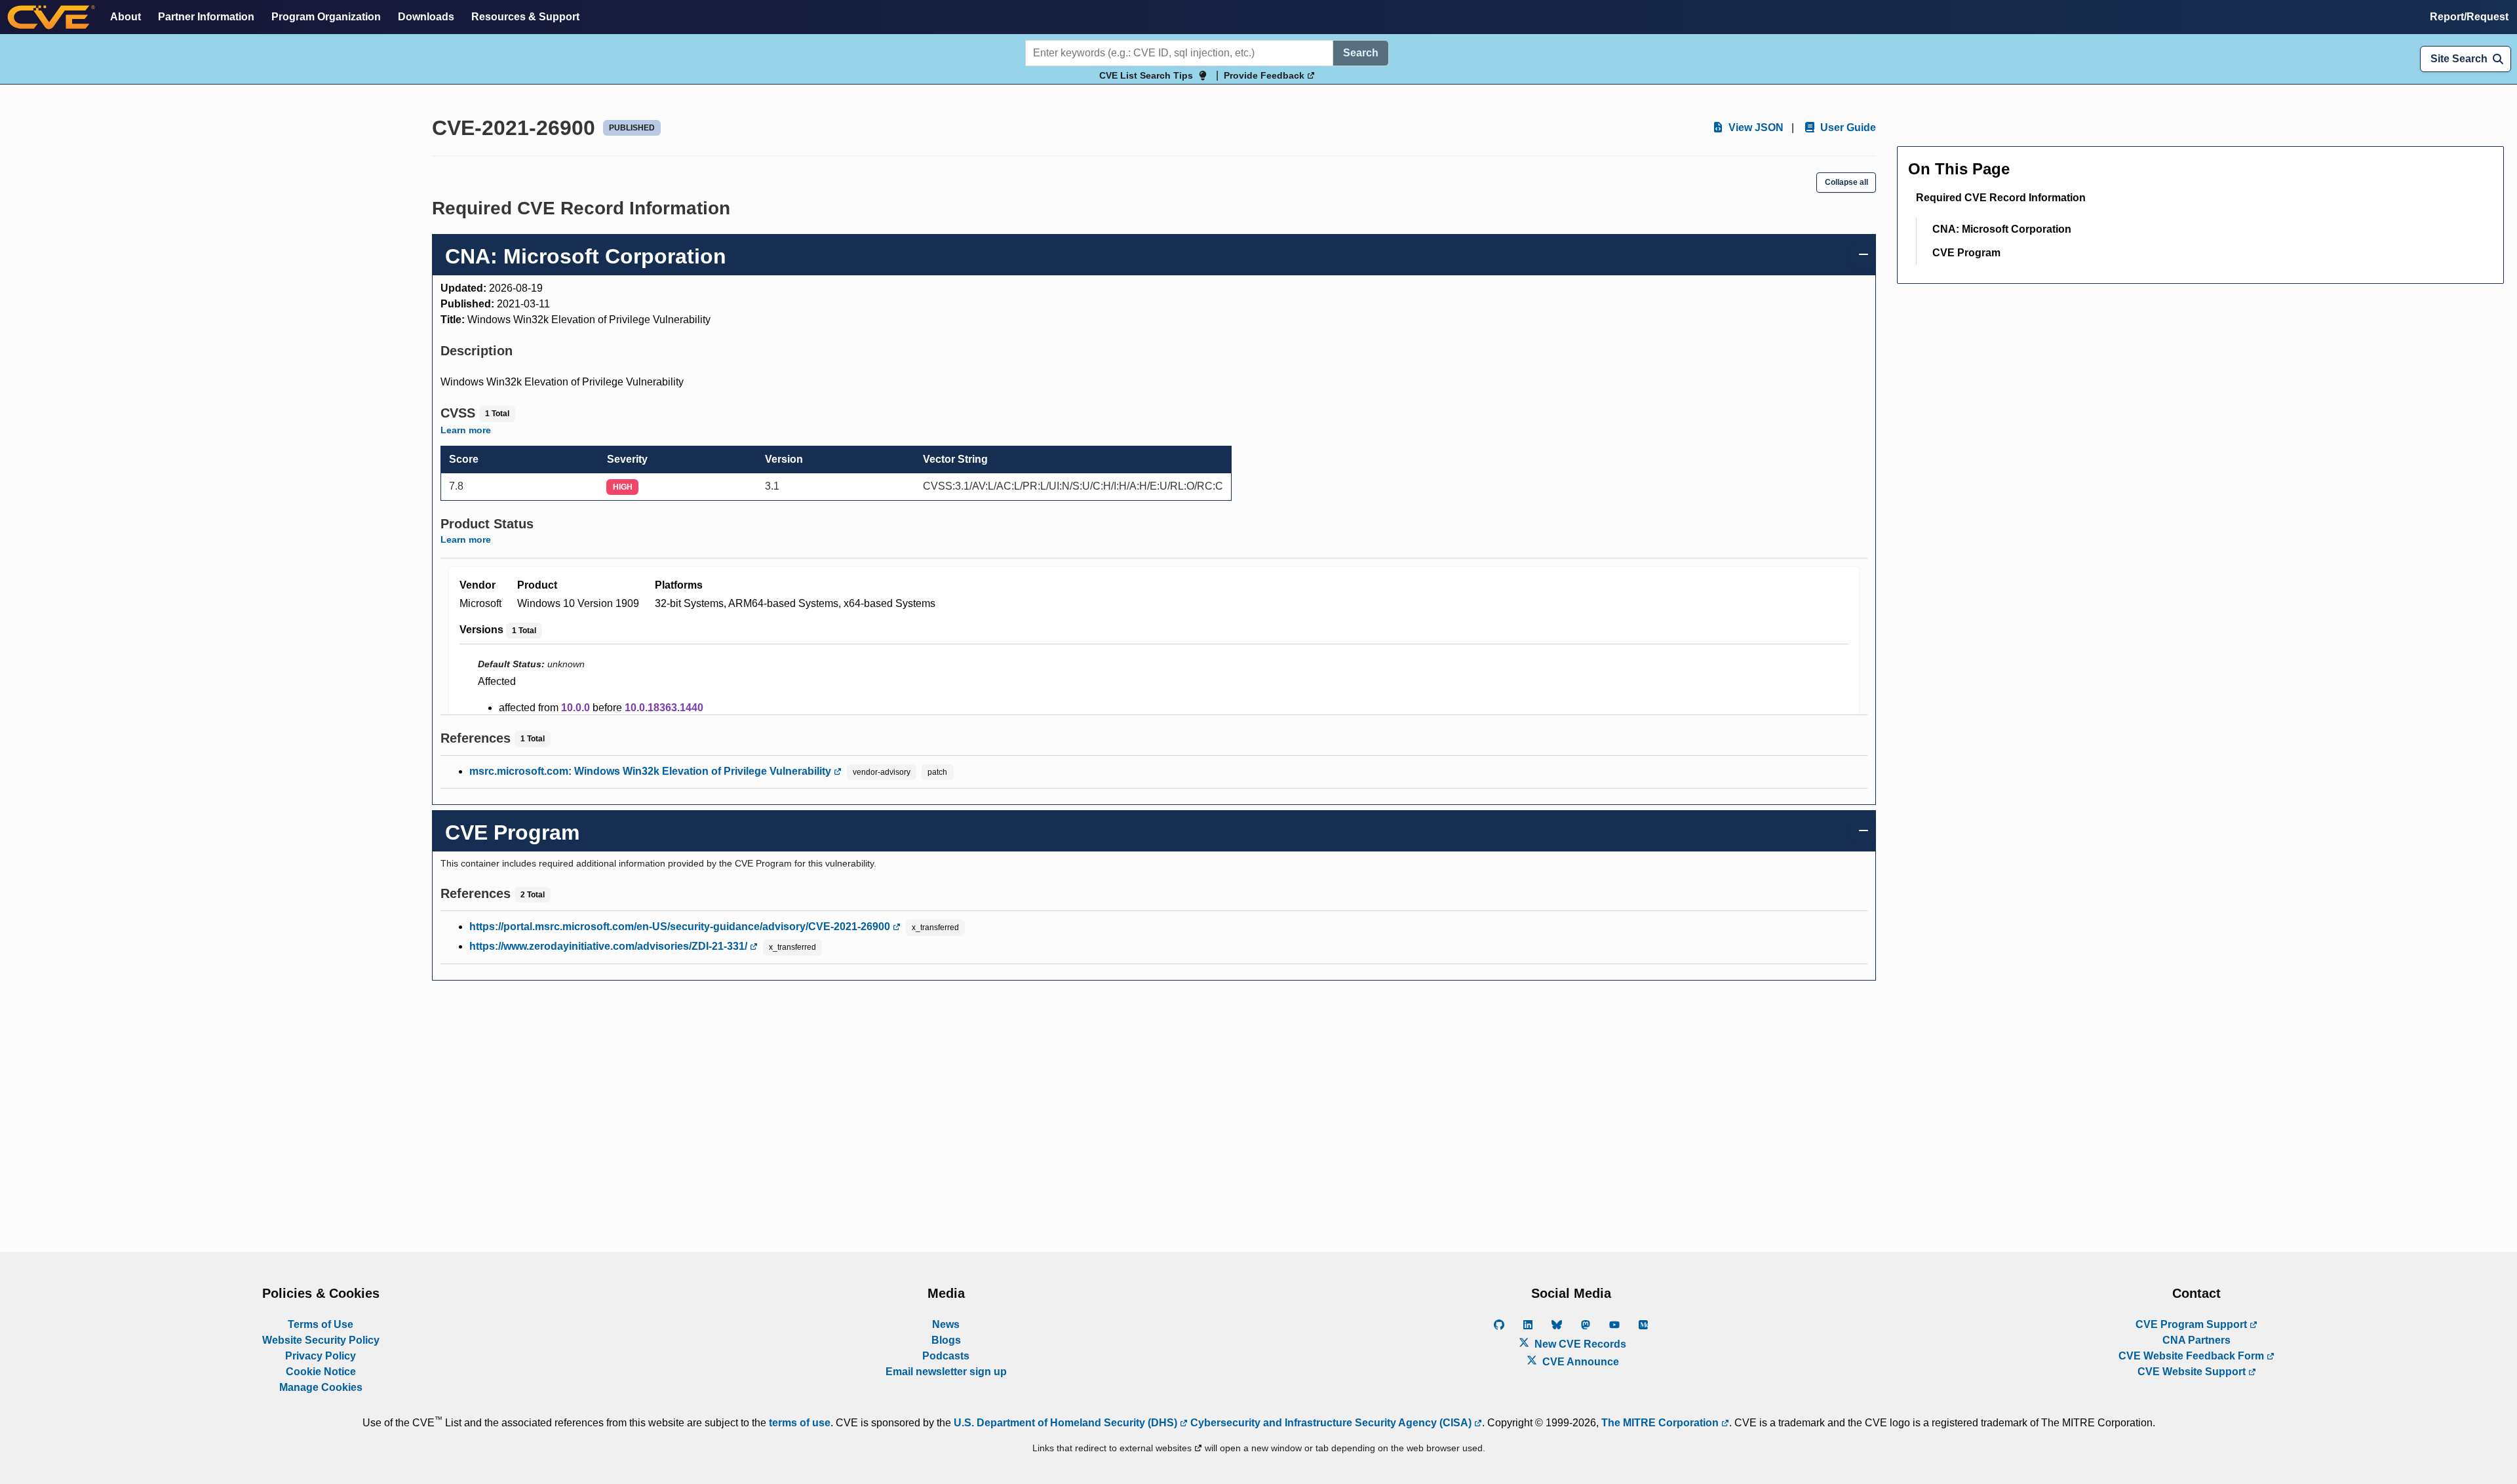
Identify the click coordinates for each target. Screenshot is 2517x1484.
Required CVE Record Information (2001, 198)
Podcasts (946, 1356)
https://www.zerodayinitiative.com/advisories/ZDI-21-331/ (610, 946)
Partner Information (206, 17)
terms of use (800, 1423)
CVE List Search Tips (1146, 75)
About (126, 17)
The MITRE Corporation (1661, 1423)
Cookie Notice (321, 1372)
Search (1361, 53)
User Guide (1847, 127)
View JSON (1755, 127)
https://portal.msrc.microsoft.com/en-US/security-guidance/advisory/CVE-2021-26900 (681, 927)
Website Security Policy (321, 1340)
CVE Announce (1579, 1362)
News (946, 1324)
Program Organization (326, 17)
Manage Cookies (321, 1387)
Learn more (466, 430)
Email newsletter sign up (946, 1372)
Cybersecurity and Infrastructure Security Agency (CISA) (1331, 1423)
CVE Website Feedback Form (2193, 1356)
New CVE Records (1579, 1344)
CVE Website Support (2193, 1372)
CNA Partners (2196, 1340)
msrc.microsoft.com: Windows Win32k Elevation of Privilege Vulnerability (652, 771)
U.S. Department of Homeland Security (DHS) (1067, 1423)
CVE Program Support (2193, 1324)
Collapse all (1846, 182)
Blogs (946, 1340)
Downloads (426, 17)
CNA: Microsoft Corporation (2002, 229)
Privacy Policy (321, 1356)
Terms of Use (321, 1324)
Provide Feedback (1265, 75)
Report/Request (2469, 17)
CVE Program (1966, 253)
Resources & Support (525, 17)
